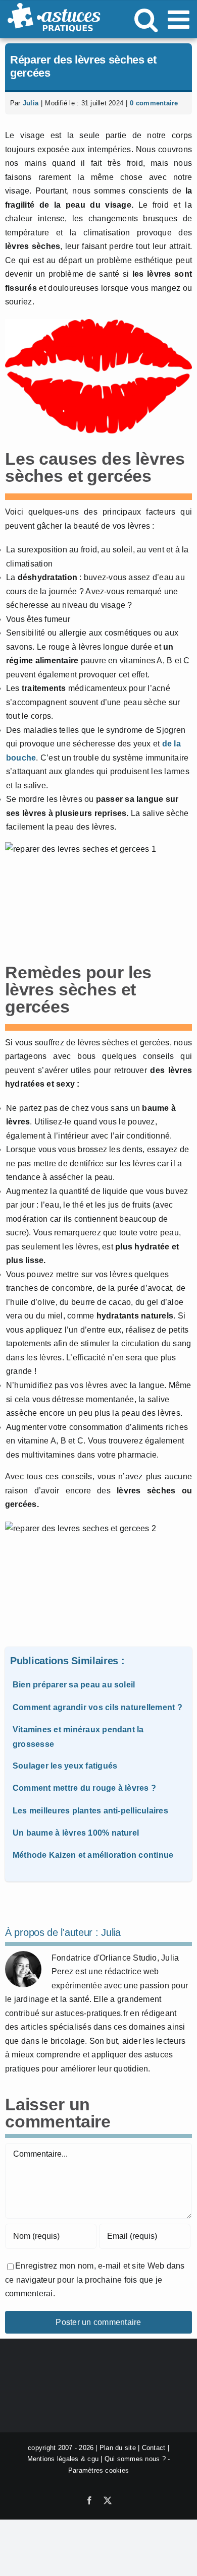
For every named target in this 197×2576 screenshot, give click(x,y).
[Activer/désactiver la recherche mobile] (146, 19)
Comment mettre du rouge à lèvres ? (84, 1788)
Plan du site (118, 2448)
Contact (154, 2448)
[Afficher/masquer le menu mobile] (180, 19)
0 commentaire (154, 103)
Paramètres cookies (98, 2470)
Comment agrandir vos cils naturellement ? (97, 1707)
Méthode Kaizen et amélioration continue (93, 1855)
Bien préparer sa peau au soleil (74, 1685)
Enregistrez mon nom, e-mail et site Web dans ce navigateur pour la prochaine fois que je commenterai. (95, 2280)
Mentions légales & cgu (63, 2459)
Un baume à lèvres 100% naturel (76, 1833)
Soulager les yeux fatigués (65, 1766)
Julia (31, 103)
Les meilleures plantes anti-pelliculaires (90, 1811)
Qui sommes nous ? (135, 2459)
